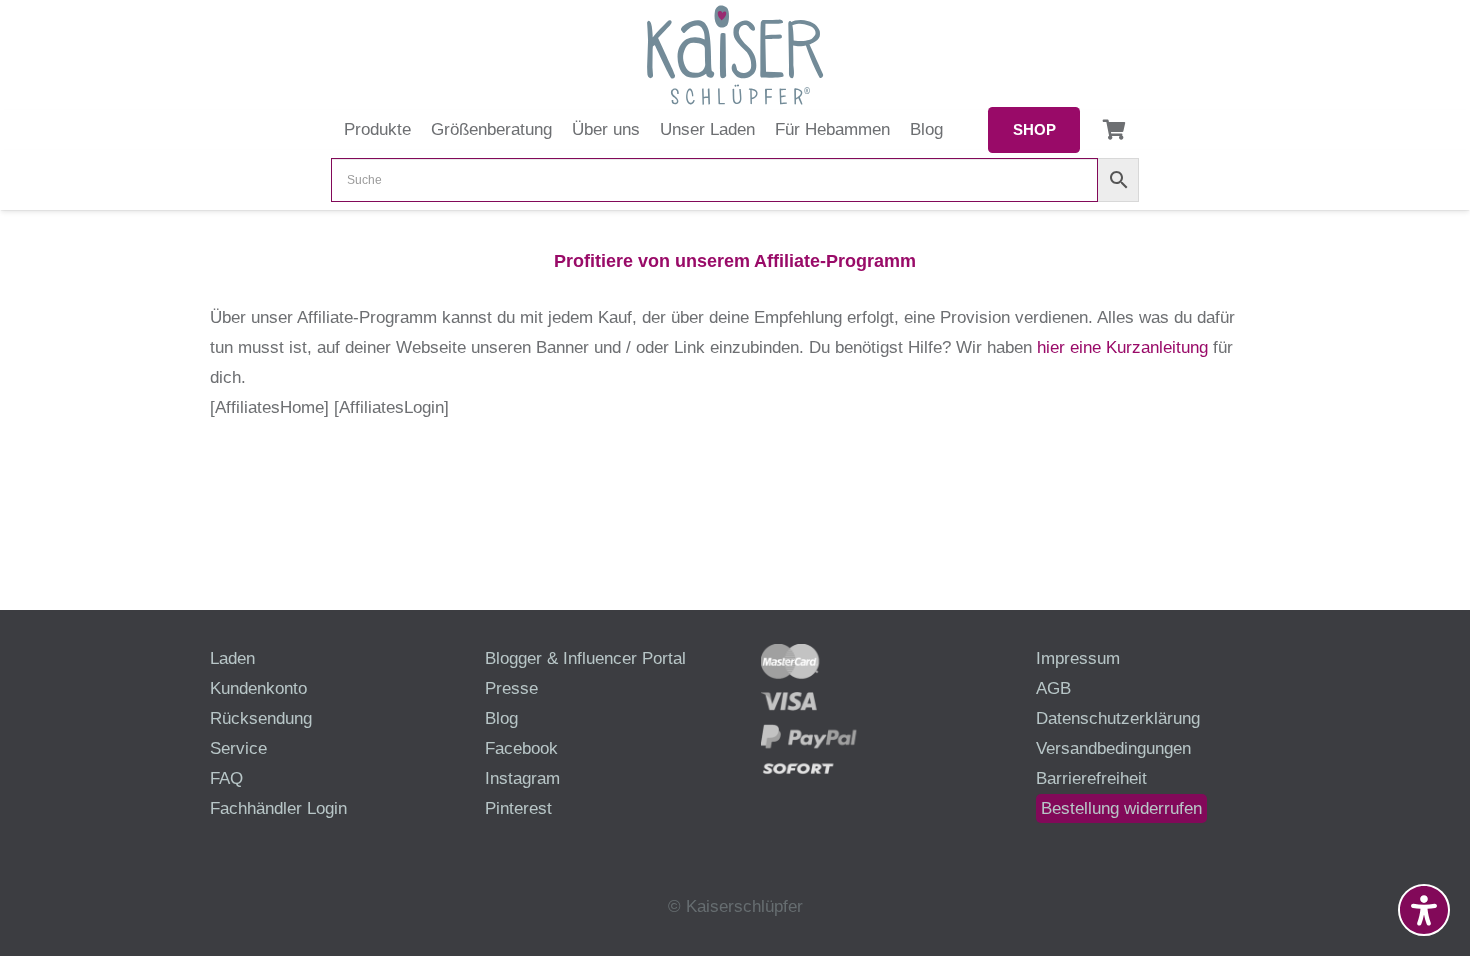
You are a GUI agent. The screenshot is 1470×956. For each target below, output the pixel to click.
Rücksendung (261, 718)
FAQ (226, 778)
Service (238, 748)
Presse (511, 688)
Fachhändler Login (278, 808)
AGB (1053, 688)
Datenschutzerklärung (1118, 718)
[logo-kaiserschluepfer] (735, 55)
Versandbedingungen (1113, 748)
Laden (232, 658)
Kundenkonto (258, 688)
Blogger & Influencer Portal (585, 658)
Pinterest (518, 808)
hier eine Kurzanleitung (1122, 347)
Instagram (522, 778)
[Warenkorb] (1114, 130)
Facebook (521, 748)
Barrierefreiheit (1091, 778)
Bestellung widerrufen (1121, 808)
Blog (501, 718)
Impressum (1078, 658)
